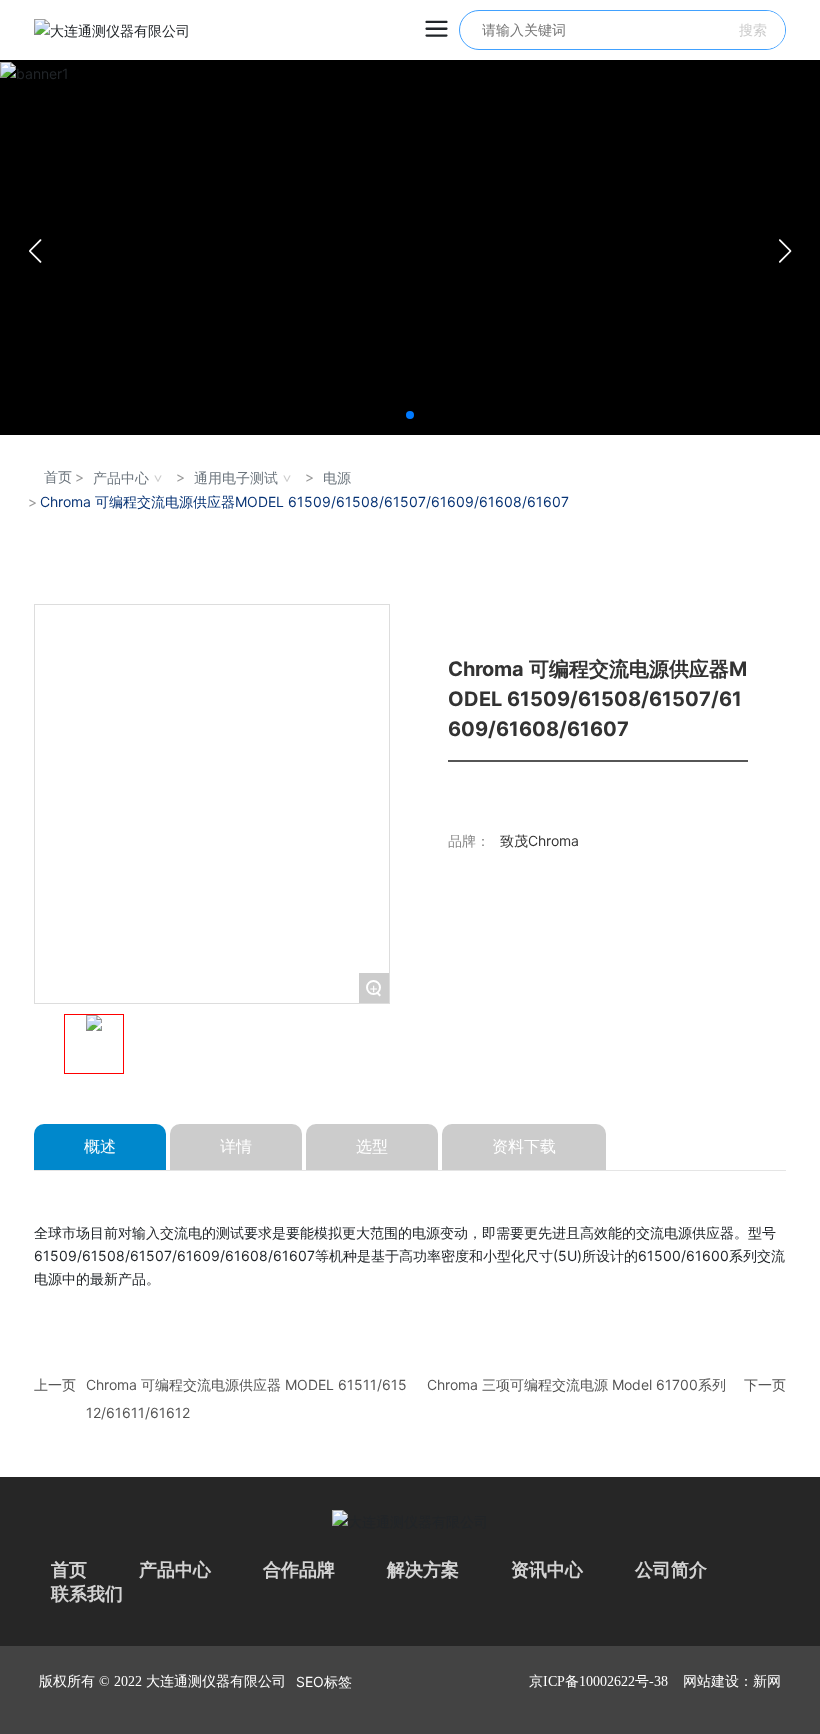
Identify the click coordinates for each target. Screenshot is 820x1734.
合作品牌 (299, 1570)
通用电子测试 (236, 477)
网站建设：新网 (732, 1681)
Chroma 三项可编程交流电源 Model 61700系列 (576, 1384)
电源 (337, 477)
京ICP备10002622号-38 (598, 1681)
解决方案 (423, 1570)
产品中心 (121, 477)
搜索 (753, 29)
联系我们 (87, 1594)
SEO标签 (324, 1681)
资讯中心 (547, 1570)
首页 (69, 1570)
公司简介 (671, 1570)
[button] (410, 415)
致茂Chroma (539, 840)
